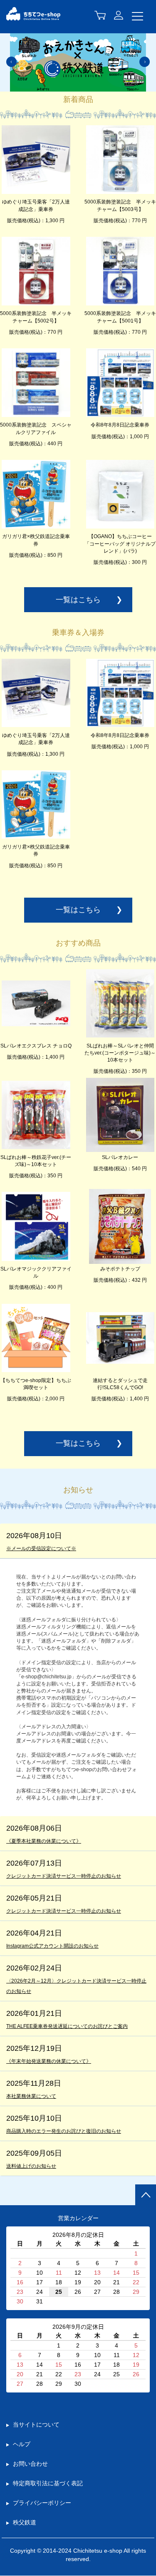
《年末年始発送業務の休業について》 (49, 2061)
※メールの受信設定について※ (41, 1549)
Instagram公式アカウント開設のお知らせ (52, 1946)
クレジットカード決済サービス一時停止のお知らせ (64, 1876)
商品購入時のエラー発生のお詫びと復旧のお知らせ (64, 2131)
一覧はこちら (78, 600)
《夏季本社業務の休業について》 (44, 1841)
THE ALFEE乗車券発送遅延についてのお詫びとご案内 (67, 2026)
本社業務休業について (31, 2096)
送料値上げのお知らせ (31, 2166)
